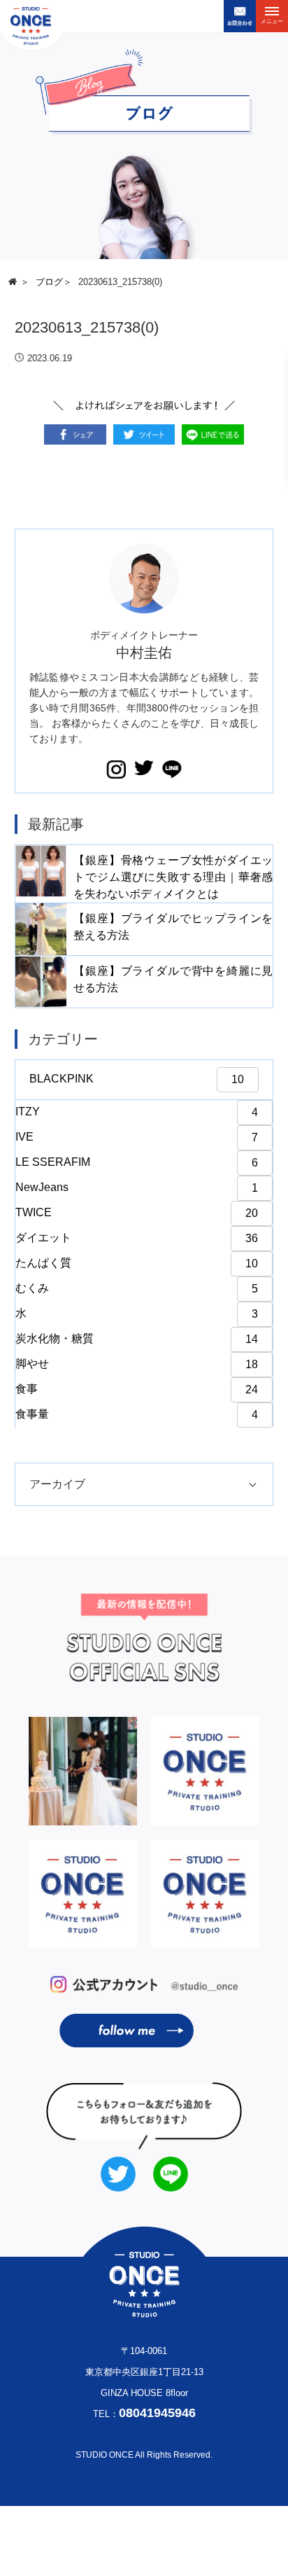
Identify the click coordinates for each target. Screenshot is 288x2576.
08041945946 (157, 2413)
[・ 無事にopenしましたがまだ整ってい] (83, 1894)
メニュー (272, 21)
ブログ (49, 282)
